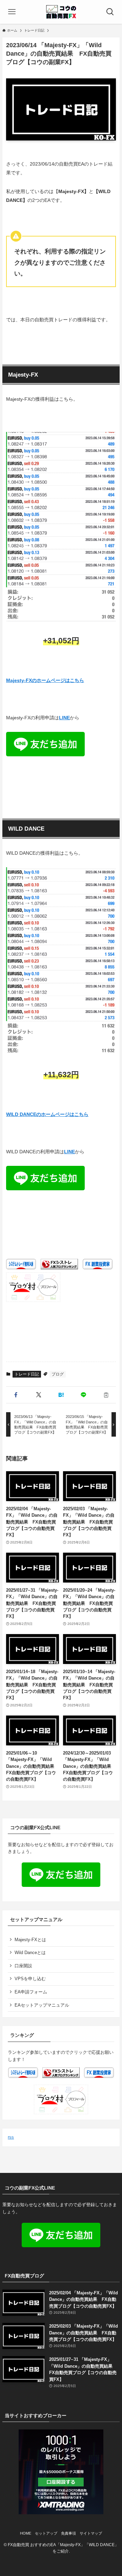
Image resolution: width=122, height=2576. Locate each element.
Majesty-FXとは (30, 1940)
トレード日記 (27, 1374)
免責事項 (68, 2533)
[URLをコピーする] (106, 1395)
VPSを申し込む (30, 1979)
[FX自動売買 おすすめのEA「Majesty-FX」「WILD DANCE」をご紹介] (61, 12)
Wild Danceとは (30, 1953)
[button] (16, 1395)
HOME (26, 2533)
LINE (64, 718)
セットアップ (46, 2533)
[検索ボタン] (110, 12)
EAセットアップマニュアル (42, 2005)
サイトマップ (91, 2533)
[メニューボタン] (12, 12)
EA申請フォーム (31, 1992)
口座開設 (23, 1966)
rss (11, 2137)
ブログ (58, 1374)
